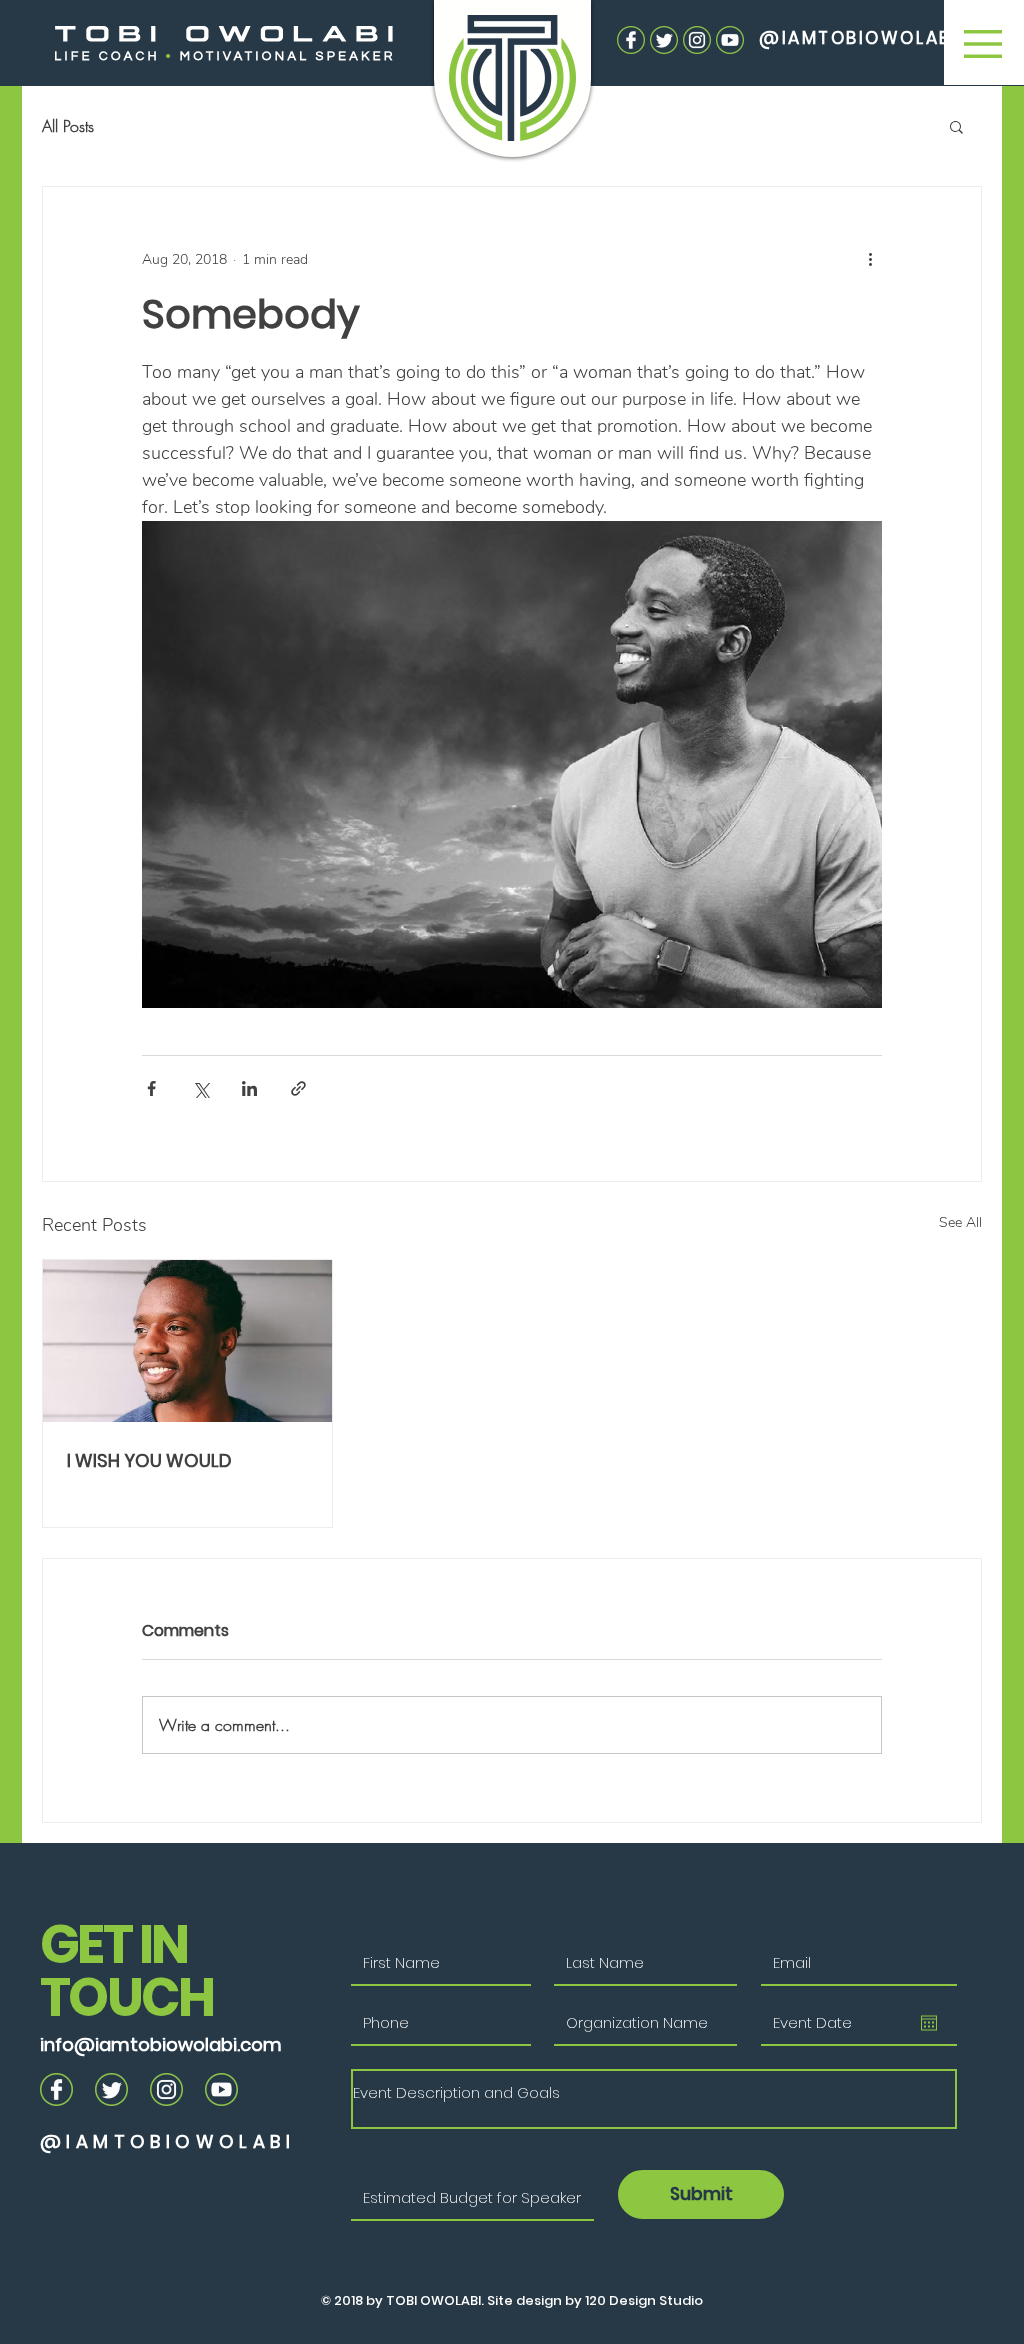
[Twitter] (664, 40)
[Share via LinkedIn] (249, 1088)
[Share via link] (298, 1088)
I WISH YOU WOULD (149, 1460)
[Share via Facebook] (151, 1088)
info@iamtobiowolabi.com (161, 2044)
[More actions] (870, 259)
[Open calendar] (929, 2023)
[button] (983, 44)
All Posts (68, 126)
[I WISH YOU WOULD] (187, 1341)
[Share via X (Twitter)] (200, 1088)
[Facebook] (631, 40)
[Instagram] (697, 40)
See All (960, 1222)
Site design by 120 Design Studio (593, 2300)
